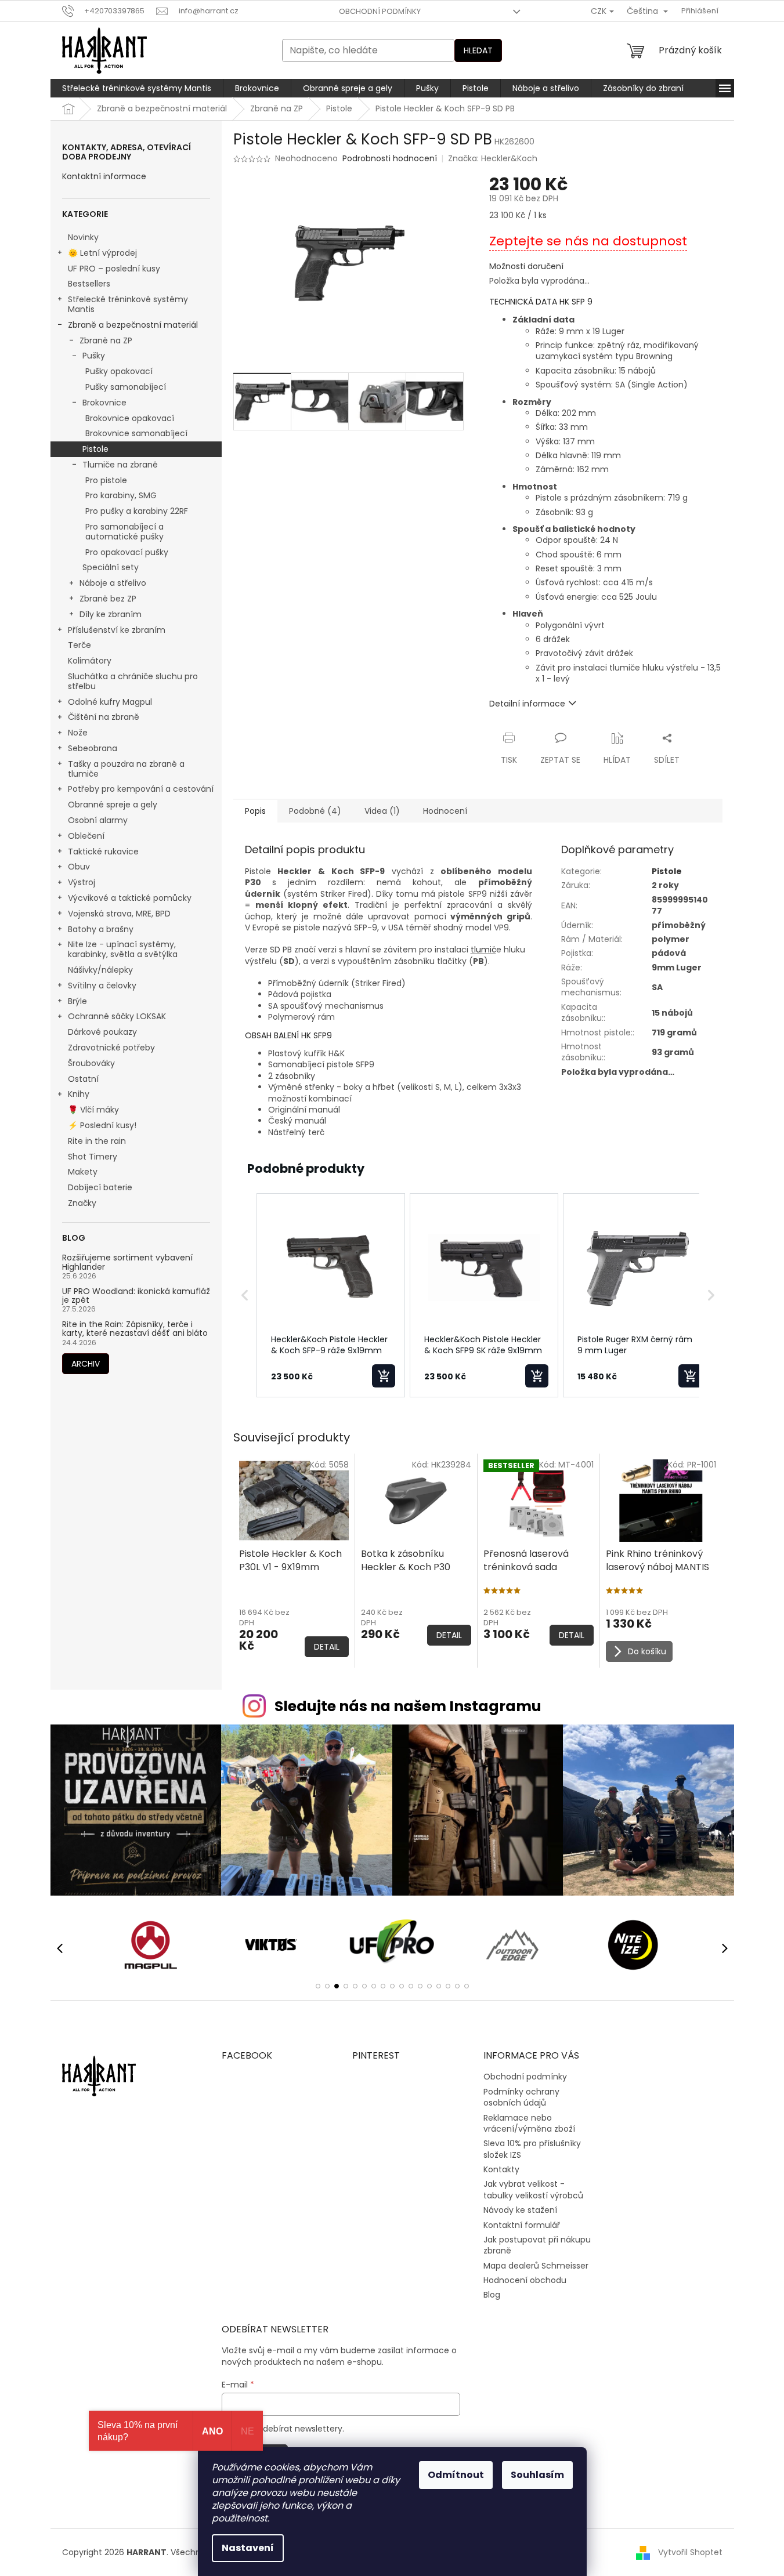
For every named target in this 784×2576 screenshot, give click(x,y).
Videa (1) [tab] (382, 811)
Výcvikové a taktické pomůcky (130, 898)
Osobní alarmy (98, 820)
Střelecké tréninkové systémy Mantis (128, 304)
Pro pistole (106, 480)
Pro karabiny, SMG (121, 495)
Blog (492, 2295)
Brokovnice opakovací (130, 418)
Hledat (478, 50)
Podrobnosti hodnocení (390, 159)
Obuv (79, 867)
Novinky (83, 237)
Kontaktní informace (104, 177)
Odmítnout (456, 2475)
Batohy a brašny (101, 929)
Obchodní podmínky (380, 11)
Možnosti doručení (526, 267)
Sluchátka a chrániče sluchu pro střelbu (133, 681)
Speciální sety (111, 567)
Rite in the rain (97, 1141)
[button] (245, 1295)
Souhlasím (537, 2475)
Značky (82, 1203)
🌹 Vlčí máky (93, 1110)
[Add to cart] (384, 1376)
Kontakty (501, 2169)
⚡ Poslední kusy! (102, 1125)
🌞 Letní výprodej (102, 253)
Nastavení (248, 2548)
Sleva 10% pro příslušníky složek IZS (532, 2149)
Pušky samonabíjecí (126, 387)
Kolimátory (90, 661)
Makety (83, 1172)
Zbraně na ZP (106, 340)
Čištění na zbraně (104, 717)
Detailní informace (527, 704)
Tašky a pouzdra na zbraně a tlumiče (126, 769)
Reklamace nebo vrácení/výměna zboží (529, 2123)
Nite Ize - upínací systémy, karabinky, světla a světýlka (123, 949)
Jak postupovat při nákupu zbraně (537, 2245)
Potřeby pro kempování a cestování (141, 789)
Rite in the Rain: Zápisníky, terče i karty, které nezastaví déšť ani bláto (135, 1329)
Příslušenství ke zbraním (117, 630)
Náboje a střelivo (113, 583)
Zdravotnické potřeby (111, 1048)
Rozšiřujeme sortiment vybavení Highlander (127, 1262)
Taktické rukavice (103, 852)
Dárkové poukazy (102, 1032)
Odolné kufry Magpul (110, 702)
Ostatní (83, 1079)
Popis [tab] (255, 811)
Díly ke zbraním (111, 614)
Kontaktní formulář (522, 2225)
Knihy (79, 1094)
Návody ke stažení (520, 2210)
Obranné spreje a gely (113, 805)
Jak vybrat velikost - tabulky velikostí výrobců (533, 2189)
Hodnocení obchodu (525, 2280)
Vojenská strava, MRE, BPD (119, 914)
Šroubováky (91, 1063)
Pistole (95, 449)
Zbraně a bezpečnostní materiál (133, 325)
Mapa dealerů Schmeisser (536, 2266)
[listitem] (331, 1295)
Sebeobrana (93, 748)
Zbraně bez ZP (108, 599)
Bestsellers (89, 284)
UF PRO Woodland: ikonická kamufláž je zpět (136, 1296)
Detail (327, 1647)
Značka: (493, 158)
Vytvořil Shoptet (690, 2552)
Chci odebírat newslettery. (290, 2429)
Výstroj (82, 882)
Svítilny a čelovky (102, 986)
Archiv (86, 1364)
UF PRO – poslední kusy (114, 269)
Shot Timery (93, 1157)
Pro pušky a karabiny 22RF (137, 511)
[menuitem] (137, 88)
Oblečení (86, 836)
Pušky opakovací (119, 371)
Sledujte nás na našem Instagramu (408, 1706)
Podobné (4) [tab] (315, 811)
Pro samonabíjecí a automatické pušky (124, 532)
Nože (78, 733)
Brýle (77, 1001)
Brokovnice (104, 403)
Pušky (94, 356)
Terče (80, 645)
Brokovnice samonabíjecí (136, 433)
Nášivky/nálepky (100, 970)
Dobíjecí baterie (100, 1187)
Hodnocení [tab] (445, 811)
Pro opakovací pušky (127, 552)
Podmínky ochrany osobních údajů (521, 2097)
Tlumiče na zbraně (120, 465)
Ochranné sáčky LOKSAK (117, 1016)
